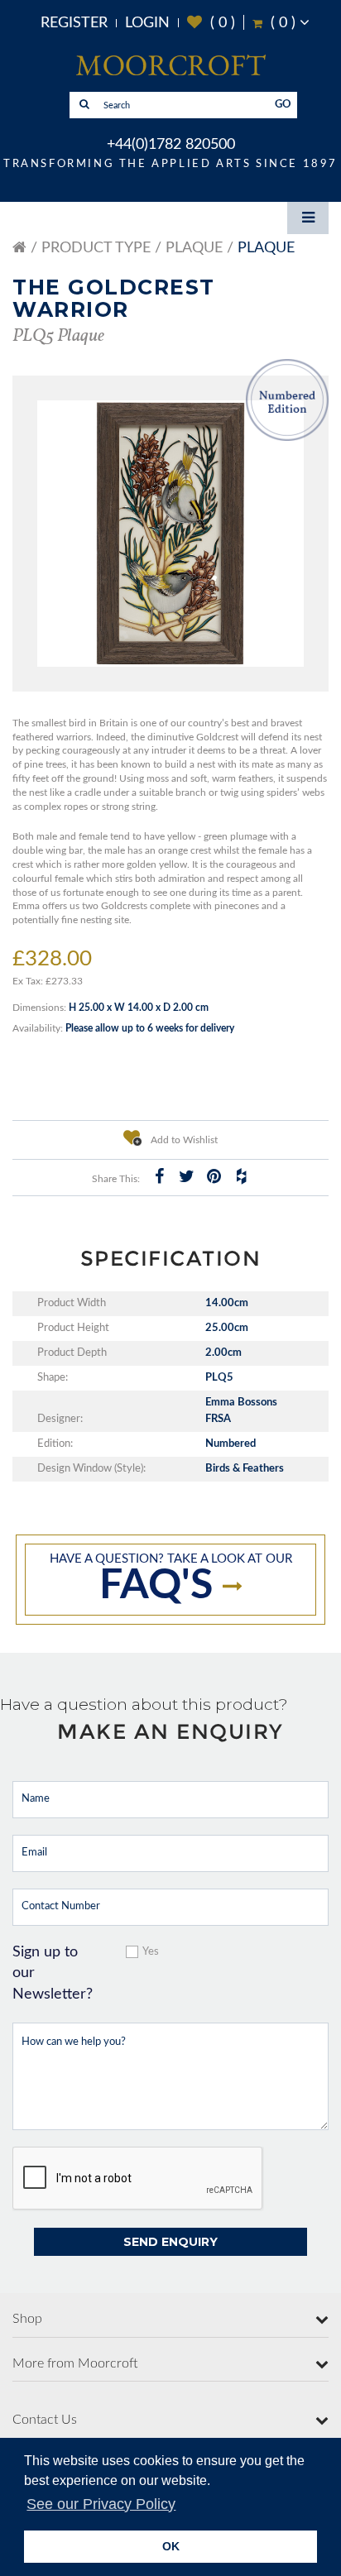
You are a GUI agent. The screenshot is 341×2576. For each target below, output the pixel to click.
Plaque (194, 248)
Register (74, 23)
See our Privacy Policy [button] (101, 2504)
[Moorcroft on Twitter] (186, 1176)
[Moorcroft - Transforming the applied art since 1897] (170, 65)
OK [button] (171, 2546)
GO (283, 105)
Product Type (96, 248)
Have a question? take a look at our (171, 1580)
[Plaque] (170, 534)
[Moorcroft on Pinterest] (214, 1176)
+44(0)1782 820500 (171, 145)
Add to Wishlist (183, 1140)
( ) (211, 23)
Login (147, 23)
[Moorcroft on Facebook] (159, 1176)
